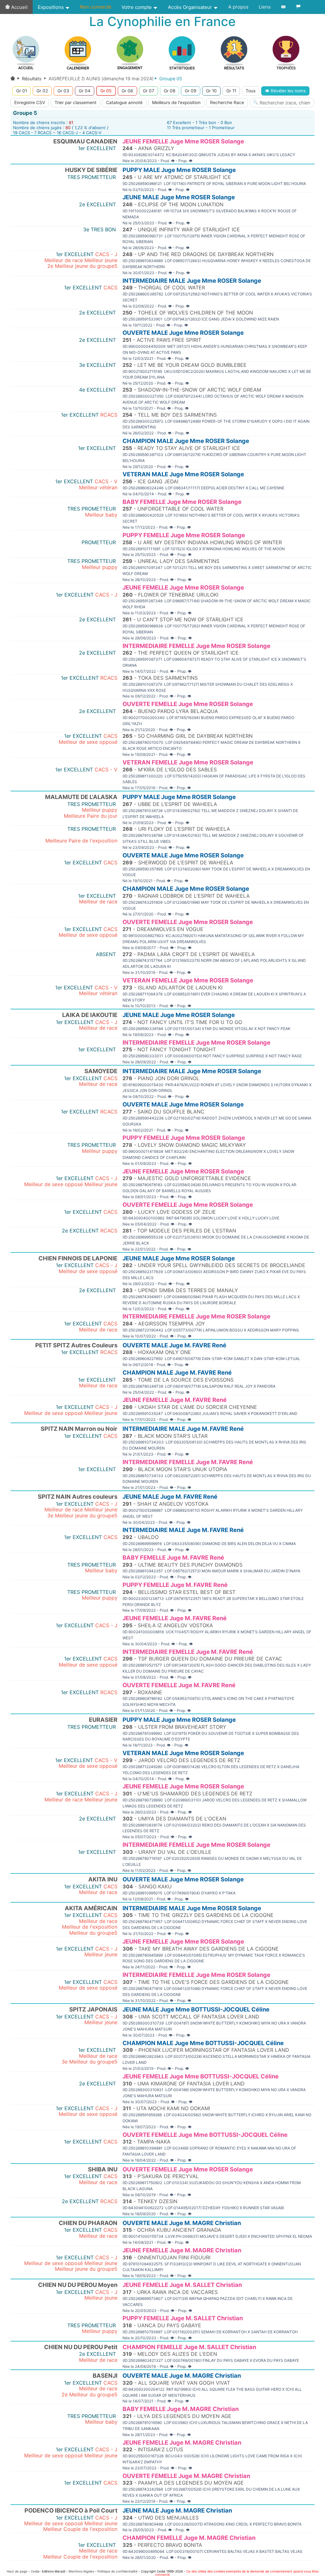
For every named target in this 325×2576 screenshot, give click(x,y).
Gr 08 (169, 91)
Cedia (35, 2571)
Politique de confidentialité (117, 2571)
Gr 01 (22, 91)
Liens (265, 7)
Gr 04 (85, 91)
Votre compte (137, 7)
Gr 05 (106, 91)
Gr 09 (191, 91)
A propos (238, 7)
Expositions (51, 7)
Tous (251, 91)
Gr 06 (127, 91)
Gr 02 (42, 91)
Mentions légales (81, 2571)
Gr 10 (211, 91)
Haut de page (17, 2571)
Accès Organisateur (191, 7)
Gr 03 (63, 91)
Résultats (32, 79)
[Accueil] (13, 79)
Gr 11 (231, 91)
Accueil (19, 7)
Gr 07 (149, 91)
